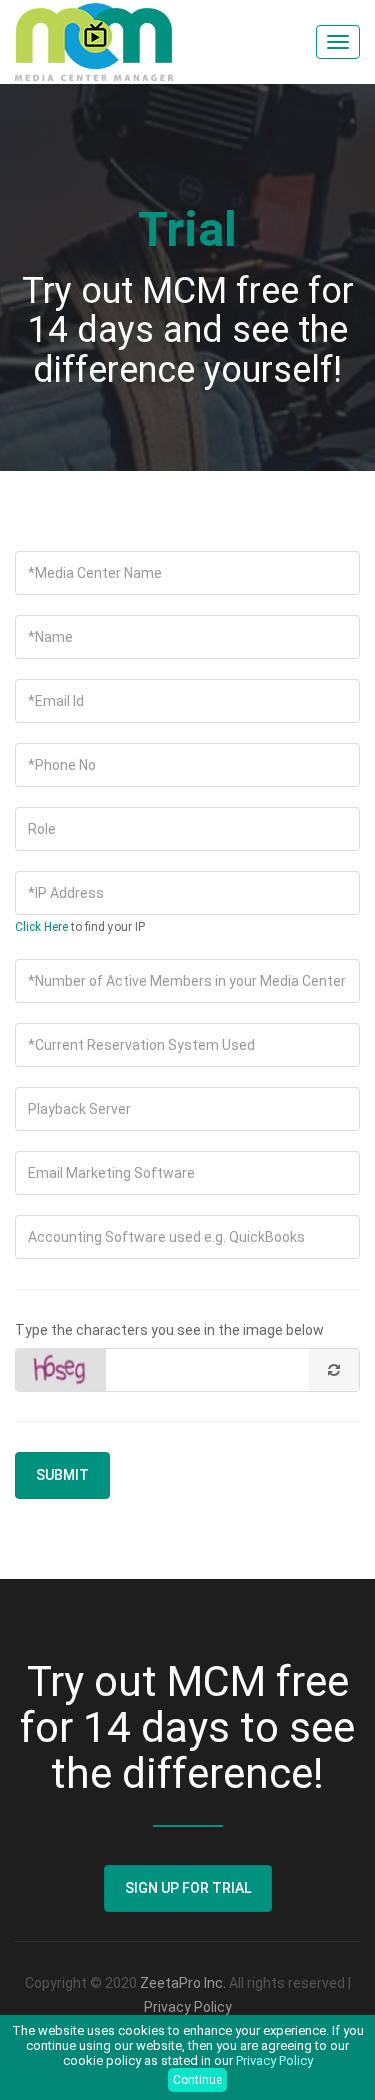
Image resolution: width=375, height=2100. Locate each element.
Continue (197, 2080)
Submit (62, 1475)
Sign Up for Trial (188, 1888)
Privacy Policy (188, 2007)
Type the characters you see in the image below (169, 1330)
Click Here (41, 927)
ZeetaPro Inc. (183, 1983)
